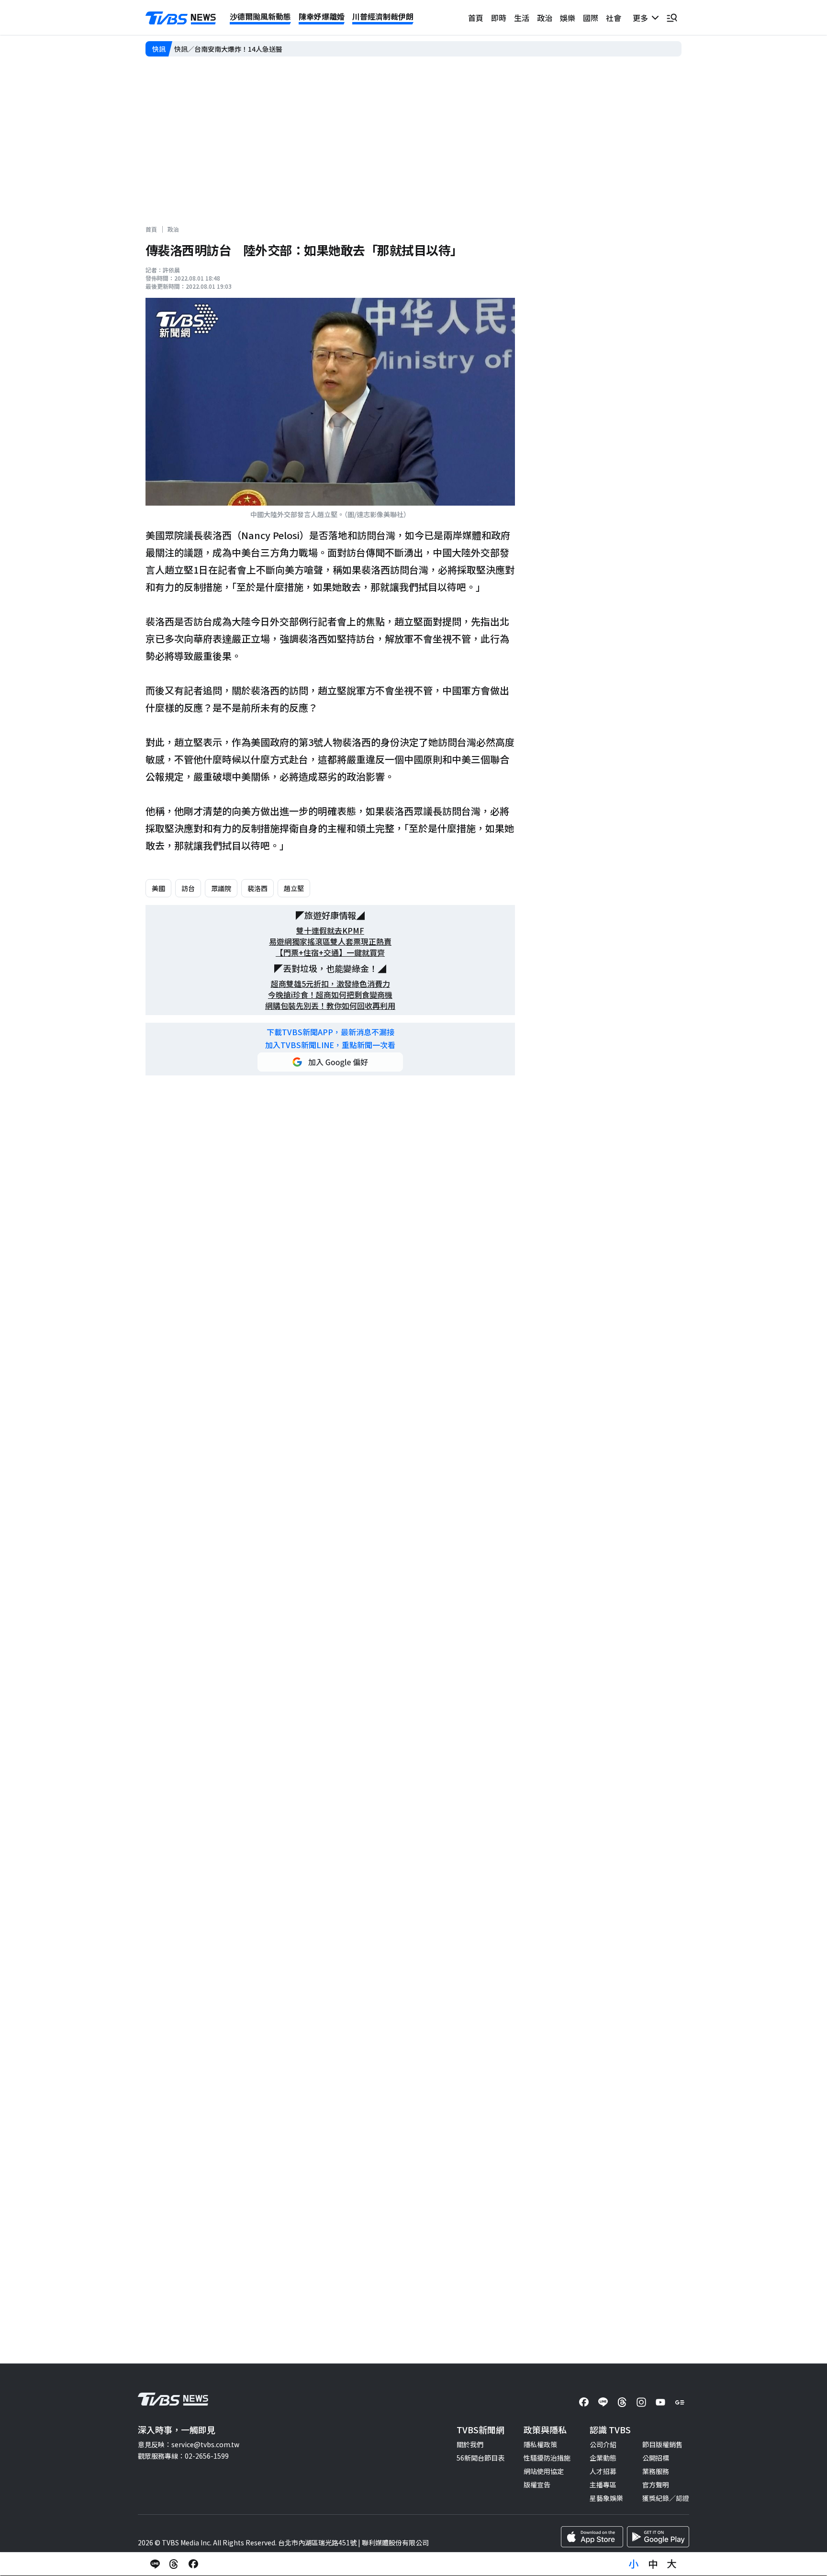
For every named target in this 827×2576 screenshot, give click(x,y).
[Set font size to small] (634, 2564)
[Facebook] (584, 2402)
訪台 (188, 888)
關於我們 (470, 2444)
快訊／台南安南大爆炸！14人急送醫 (228, 49)
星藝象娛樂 (606, 2498)
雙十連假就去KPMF (330, 931)
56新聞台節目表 (481, 2458)
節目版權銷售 (662, 2444)
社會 (614, 18)
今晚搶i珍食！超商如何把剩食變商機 (330, 995)
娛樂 (568, 18)
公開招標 (656, 2458)
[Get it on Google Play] (658, 2537)
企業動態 (603, 2458)
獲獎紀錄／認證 (666, 2498)
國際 (591, 18)
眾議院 (221, 888)
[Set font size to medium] (653, 2564)
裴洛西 (257, 888)
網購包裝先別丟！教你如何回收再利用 (330, 1006)
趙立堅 (294, 888)
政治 (545, 18)
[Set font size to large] (672, 2564)
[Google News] (680, 2402)
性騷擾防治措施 (547, 2458)
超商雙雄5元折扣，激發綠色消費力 (330, 984)
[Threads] (622, 2402)
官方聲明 (656, 2485)
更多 (642, 18)
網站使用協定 (544, 2471)
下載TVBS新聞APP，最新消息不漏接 (330, 1032)
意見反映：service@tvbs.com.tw (189, 2444)
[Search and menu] (672, 18)
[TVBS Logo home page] (181, 18)
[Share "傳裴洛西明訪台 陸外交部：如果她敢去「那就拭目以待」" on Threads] (174, 2564)
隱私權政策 (540, 2444)
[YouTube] (660, 2402)
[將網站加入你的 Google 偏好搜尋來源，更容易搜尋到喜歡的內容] (330, 1062)
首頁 (476, 18)
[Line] (603, 2402)
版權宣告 (537, 2485)
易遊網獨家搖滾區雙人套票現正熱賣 (330, 942)
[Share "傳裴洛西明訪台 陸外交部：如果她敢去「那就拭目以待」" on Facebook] (193, 2564)
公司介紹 (603, 2444)
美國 (158, 888)
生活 (522, 18)
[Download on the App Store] (592, 2537)
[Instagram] (641, 2402)
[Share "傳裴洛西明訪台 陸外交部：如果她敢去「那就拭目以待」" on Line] (155, 2564)
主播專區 (603, 2485)
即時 (499, 18)
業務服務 (656, 2471)
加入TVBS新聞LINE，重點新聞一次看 (330, 1045)
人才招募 (603, 2471)
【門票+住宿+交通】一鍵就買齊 (330, 953)
